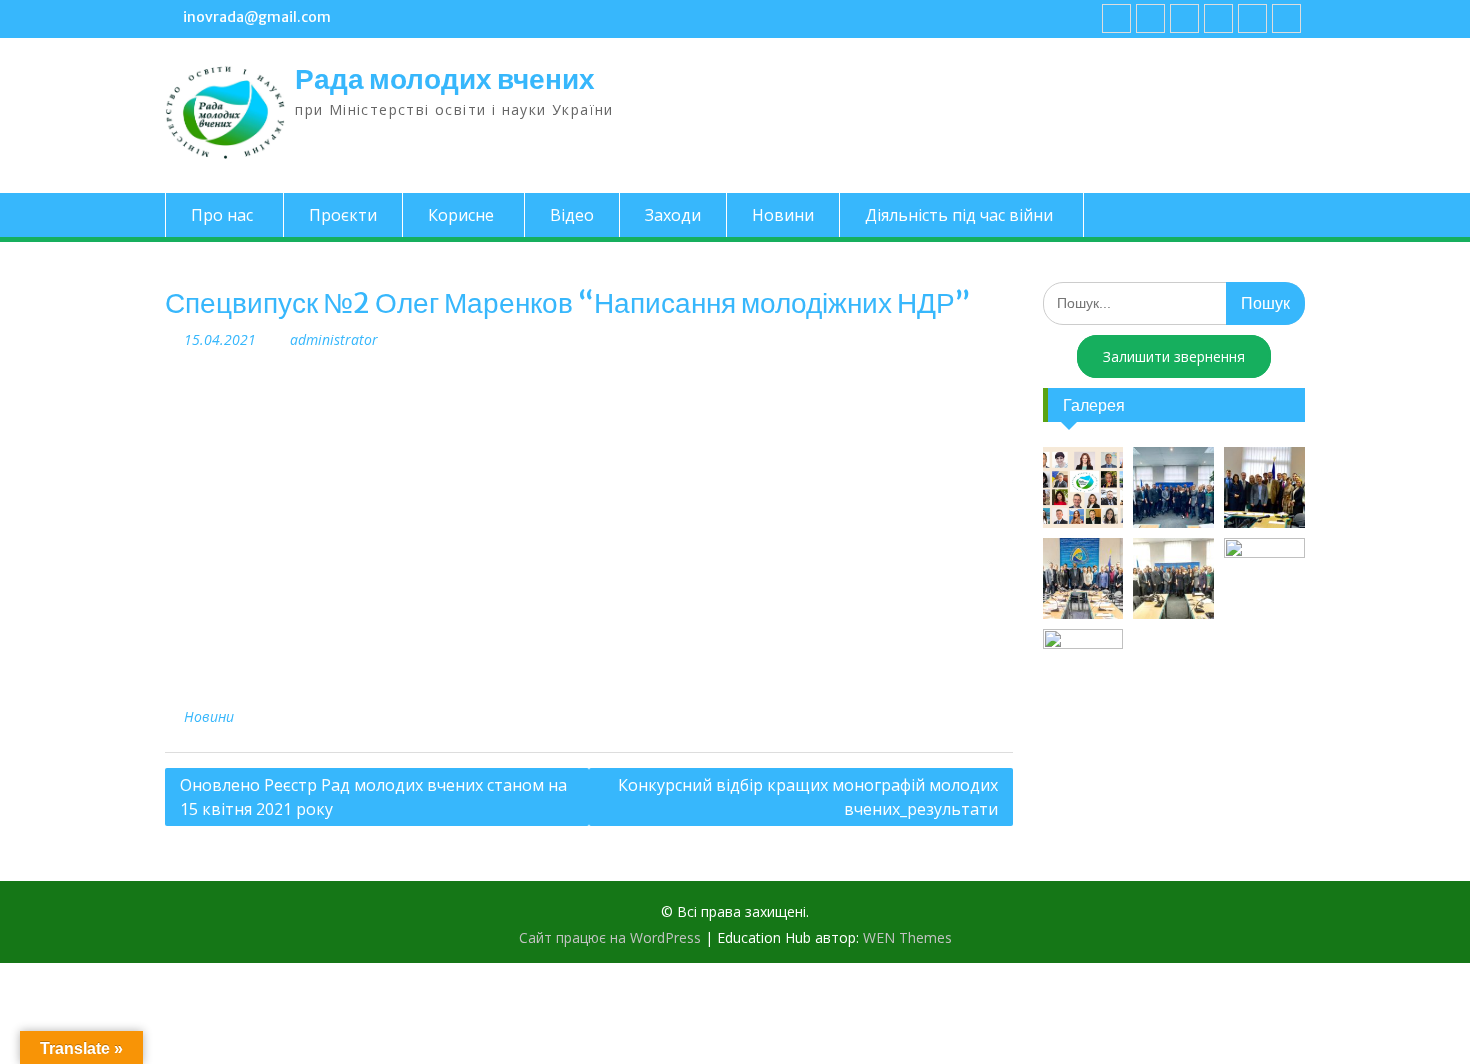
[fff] (1116, 18)
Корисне (461, 215)
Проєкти (343, 215)
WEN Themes (907, 937)
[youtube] (1150, 18)
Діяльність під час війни (959, 215)
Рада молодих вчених (445, 79)
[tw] (1184, 18)
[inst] (1252, 18)
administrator (334, 339)
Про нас (222, 215)
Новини (783, 215)
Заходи (673, 215)
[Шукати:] (1174, 302)
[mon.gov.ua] (1286, 18)
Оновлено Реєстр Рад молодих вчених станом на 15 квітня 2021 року (373, 797)
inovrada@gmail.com (257, 17)
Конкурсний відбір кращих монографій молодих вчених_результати (808, 797)
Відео (572, 215)
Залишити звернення (1174, 356)
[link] (1218, 18)
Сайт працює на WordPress (610, 937)
